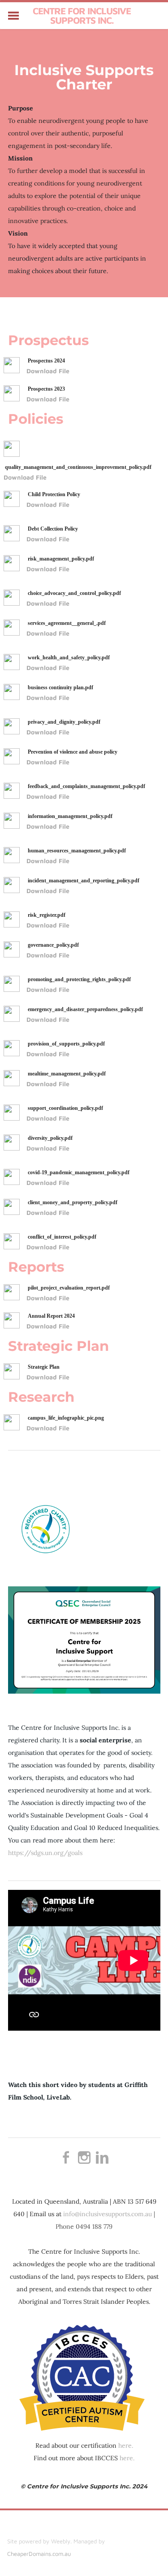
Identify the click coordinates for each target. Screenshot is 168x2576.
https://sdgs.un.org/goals (45, 1853)
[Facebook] (66, 2158)
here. (126, 2445)
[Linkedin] (102, 2158)
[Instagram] (84, 2158)
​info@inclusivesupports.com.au (108, 2214)
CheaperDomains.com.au (39, 2554)
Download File (48, 371)
